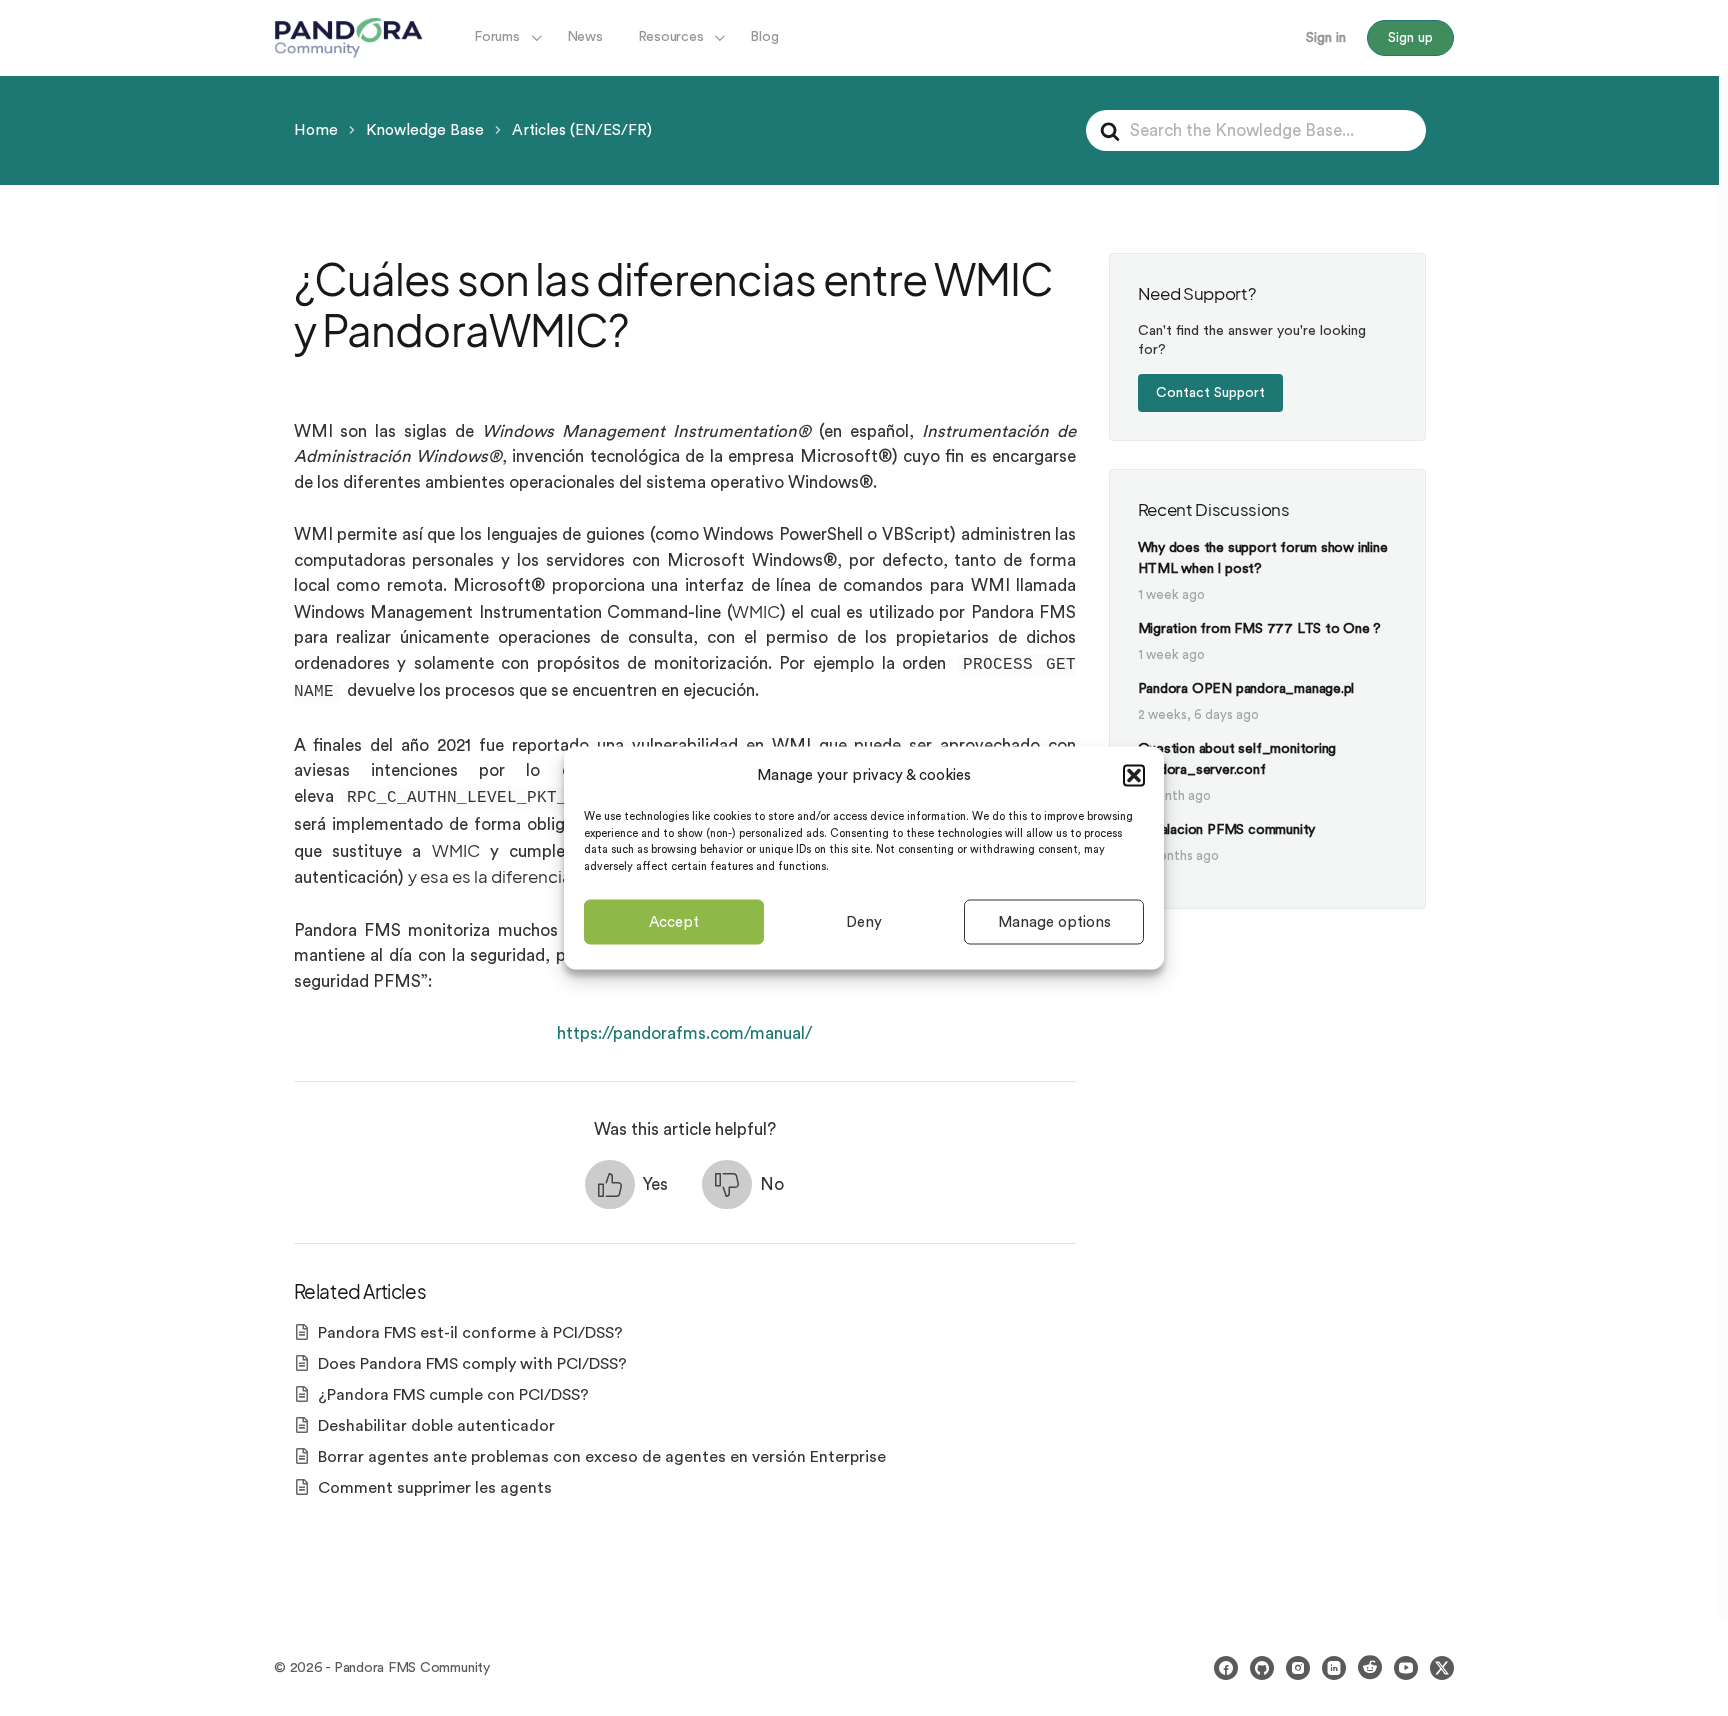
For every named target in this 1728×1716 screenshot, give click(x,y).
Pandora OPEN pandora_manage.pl (1246, 689)
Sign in (1326, 38)
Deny (864, 921)
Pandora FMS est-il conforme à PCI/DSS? (470, 1333)
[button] (1134, 775)
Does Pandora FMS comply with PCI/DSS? (472, 1364)
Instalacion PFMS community (1227, 830)
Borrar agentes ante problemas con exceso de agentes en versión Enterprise (602, 1457)
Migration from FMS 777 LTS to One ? (1260, 629)
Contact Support (1210, 393)
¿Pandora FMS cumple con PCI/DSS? (453, 1395)
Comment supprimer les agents (435, 1488)
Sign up (1410, 38)
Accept (674, 921)
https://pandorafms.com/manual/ (684, 1033)
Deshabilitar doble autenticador (436, 1426)
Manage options (1054, 921)
